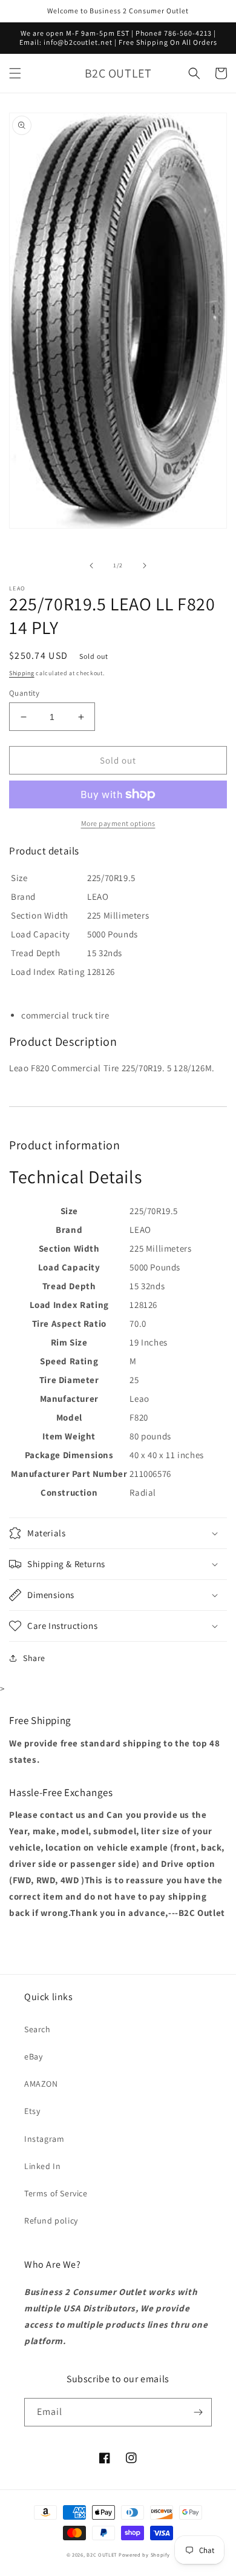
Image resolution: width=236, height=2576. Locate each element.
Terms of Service (56, 2193)
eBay (33, 2056)
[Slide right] (145, 566)
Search (38, 2029)
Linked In (42, 2166)
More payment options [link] (118, 823)
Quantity (24, 693)
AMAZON (41, 2084)
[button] (15, 73)
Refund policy (51, 2221)
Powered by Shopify (144, 2555)
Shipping (22, 673)
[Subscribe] (198, 2412)
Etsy (32, 2111)
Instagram (44, 2139)
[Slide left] (91, 566)
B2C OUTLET (102, 2555)
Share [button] (34, 1658)
